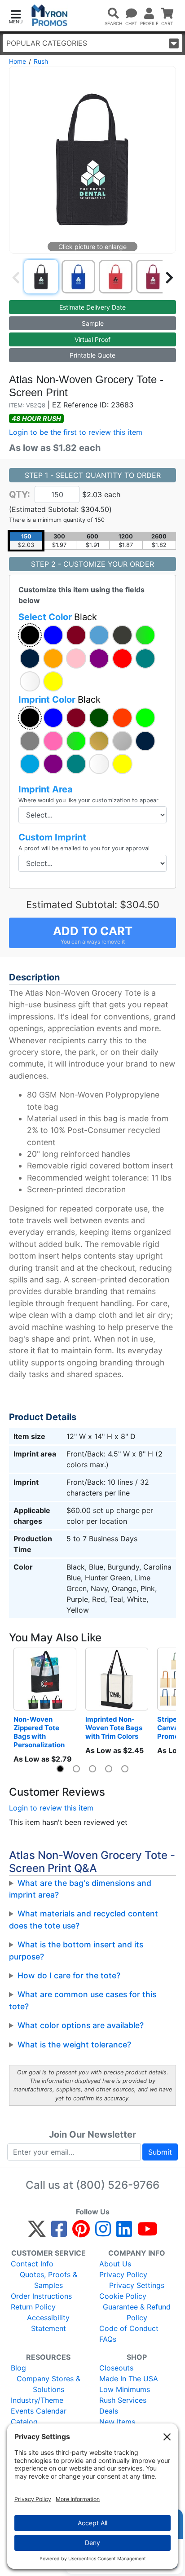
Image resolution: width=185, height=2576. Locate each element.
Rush (41, 61)
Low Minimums (125, 2389)
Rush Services (123, 2400)
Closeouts (116, 2368)
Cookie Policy (123, 2296)
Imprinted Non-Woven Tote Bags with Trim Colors (115, 1728)
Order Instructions (41, 2296)
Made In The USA (129, 2379)
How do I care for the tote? (69, 1975)
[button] (16, 16)
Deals (109, 2411)
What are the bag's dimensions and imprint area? (80, 1889)
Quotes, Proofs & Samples (48, 2280)
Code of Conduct (129, 2328)
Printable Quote (92, 355)
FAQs (108, 2339)
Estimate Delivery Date (92, 307)
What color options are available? (81, 2025)
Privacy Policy (123, 2274)
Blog (18, 2368)
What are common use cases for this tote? (83, 2000)
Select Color (58, 617)
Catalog (24, 2422)
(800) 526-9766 (118, 2185)
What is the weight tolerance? (74, 2045)
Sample (93, 323)
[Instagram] (103, 2233)
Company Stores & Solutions (48, 2384)
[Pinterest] (81, 2233)
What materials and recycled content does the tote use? (84, 1919)
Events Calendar (39, 2411)
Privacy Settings (137, 2285)
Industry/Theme (37, 2400)
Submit (160, 2152)
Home (18, 61)
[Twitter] (37, 2233)
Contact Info (32, 2264)
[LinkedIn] (124, 2233)
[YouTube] (148, 2233)
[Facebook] (59, 2233)
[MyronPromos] (50, 15)
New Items (117, 2422)
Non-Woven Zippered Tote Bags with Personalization (39, 1732)
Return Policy (33, 2307)
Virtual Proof (92, 339)
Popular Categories (47, 43)
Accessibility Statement (48, 2323)
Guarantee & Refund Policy (137, 2312)
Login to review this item (51, 1808)
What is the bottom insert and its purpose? (76, 1950)
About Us (115, 2264)
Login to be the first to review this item (76, 432)
